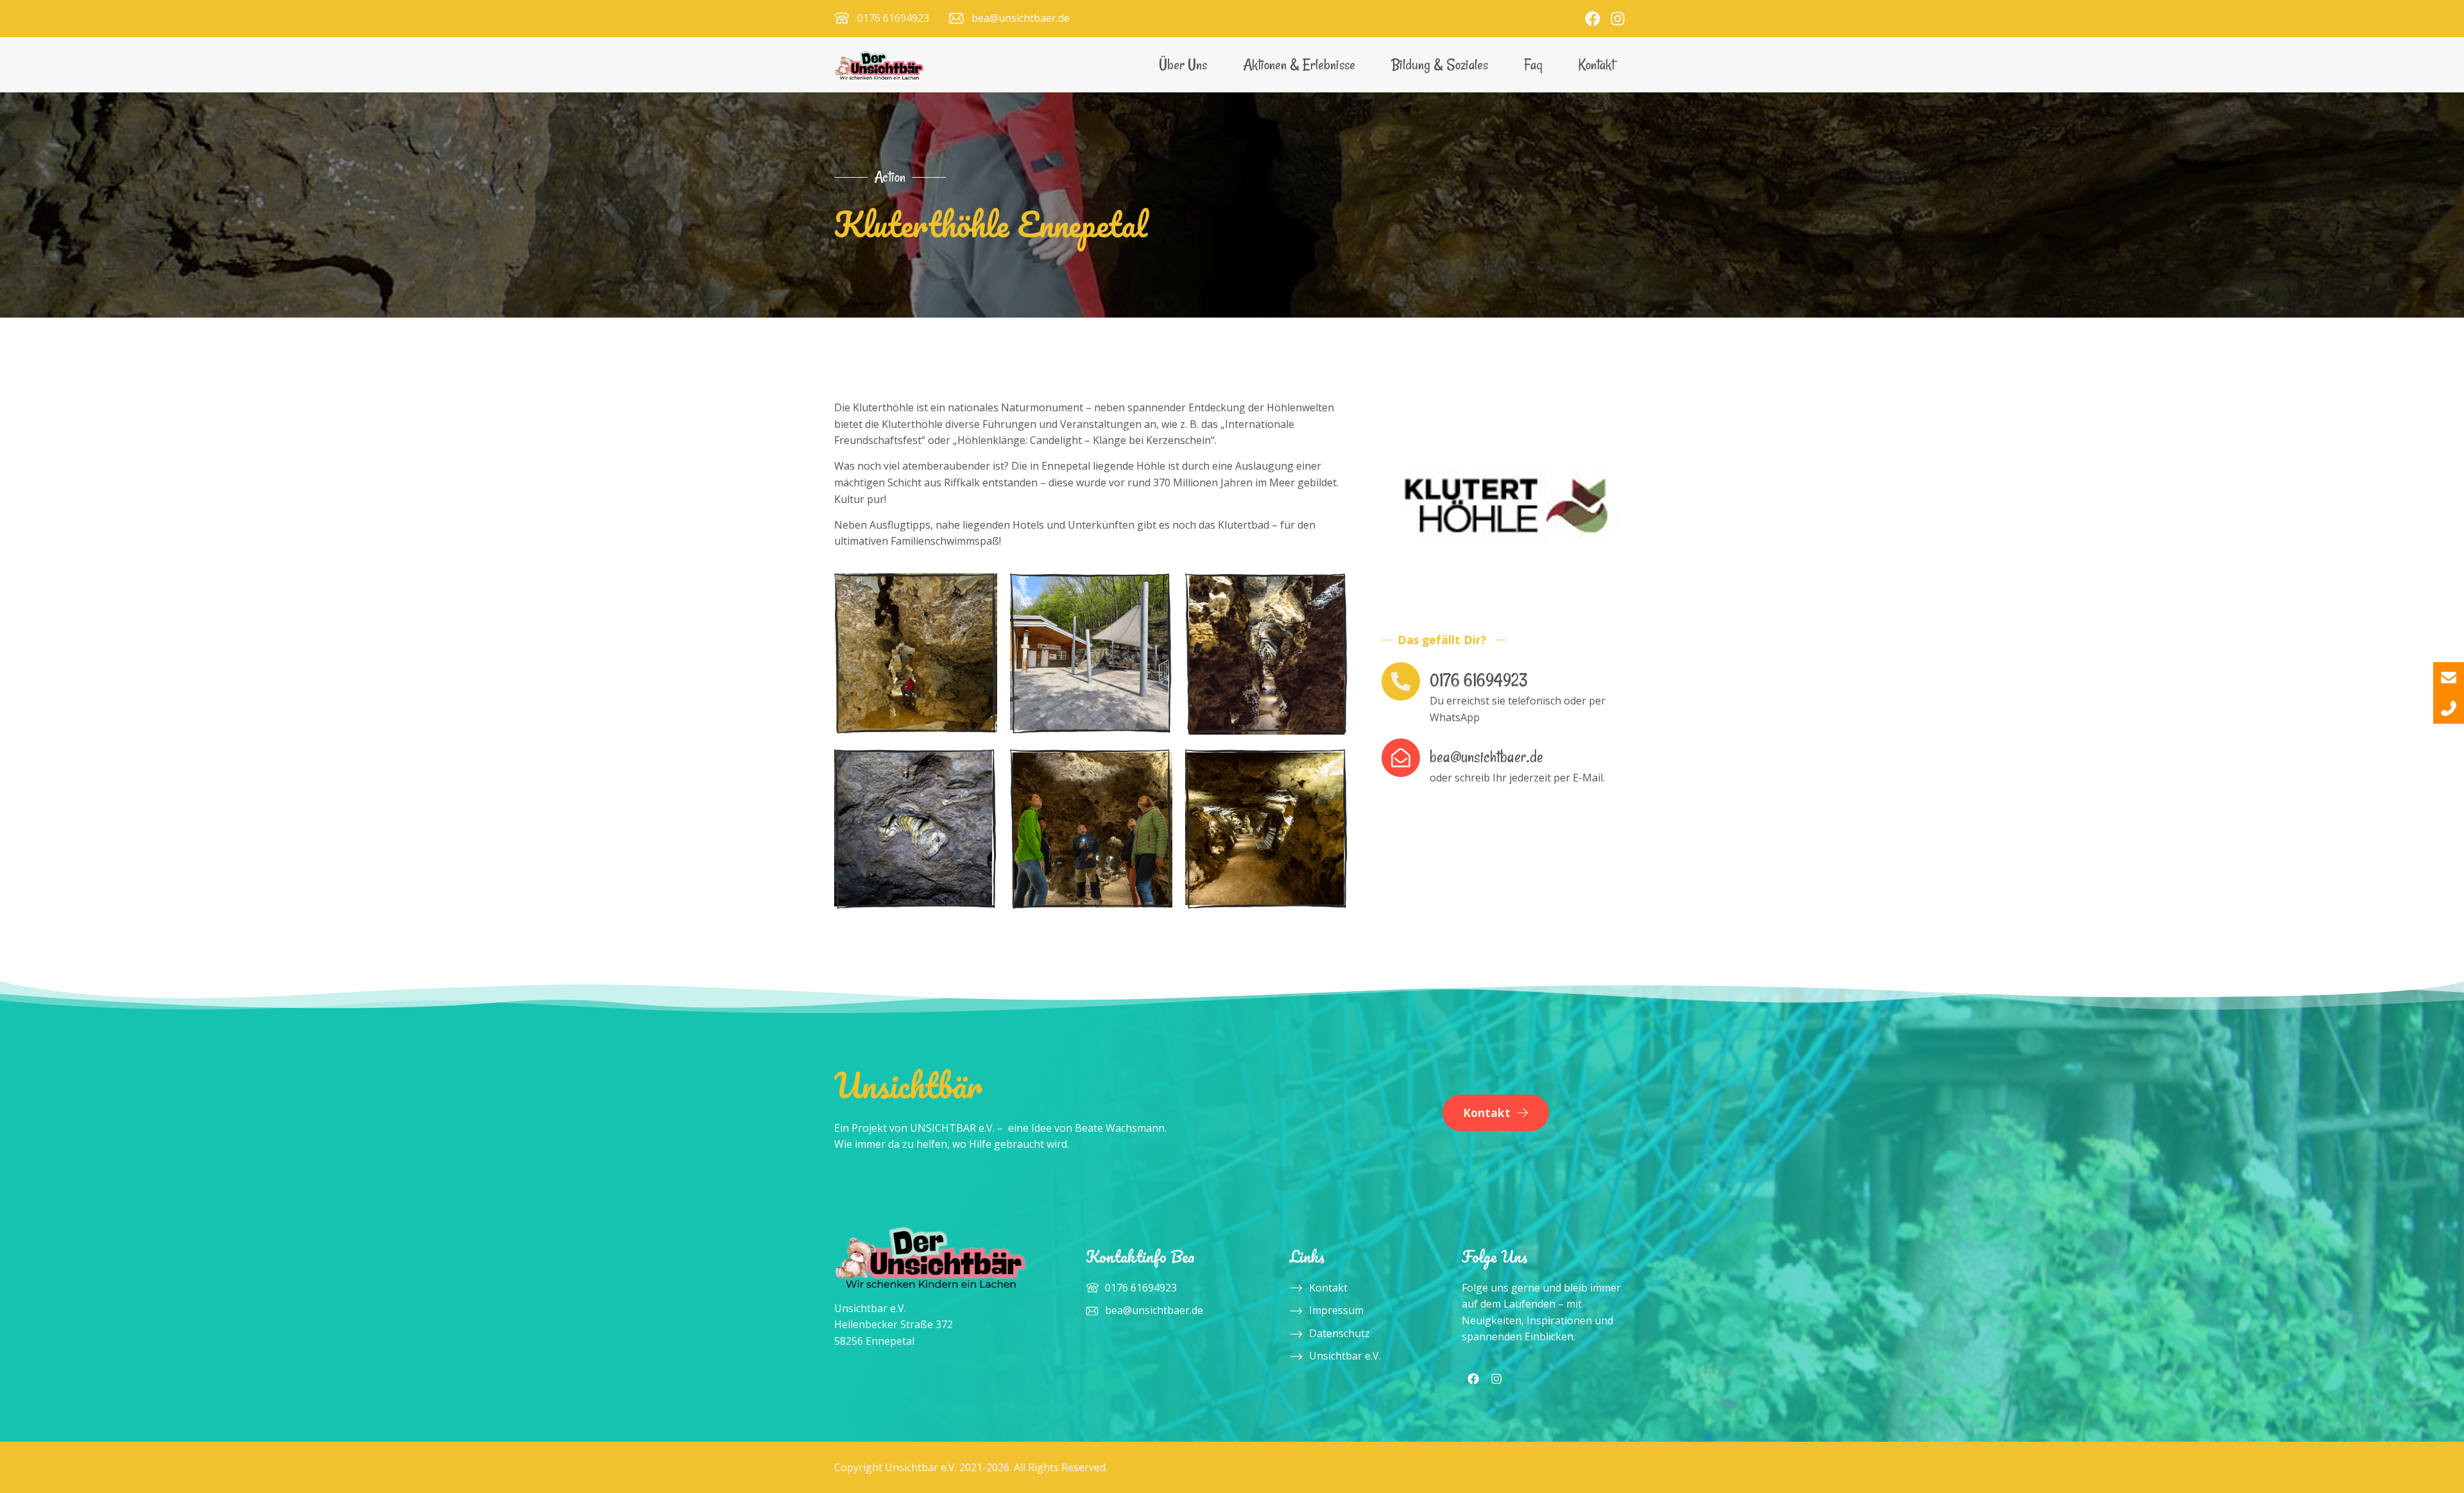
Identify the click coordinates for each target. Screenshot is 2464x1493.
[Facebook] (1593, 19)
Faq (1533, 64)
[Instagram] (1618, 19)
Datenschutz (1339, 1333)
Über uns (1183, 64)
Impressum (1336, 1310)
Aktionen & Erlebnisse (1299, 64)
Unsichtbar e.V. (1345, 1356)
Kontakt (1596, 64)
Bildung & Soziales (1440, 64)
